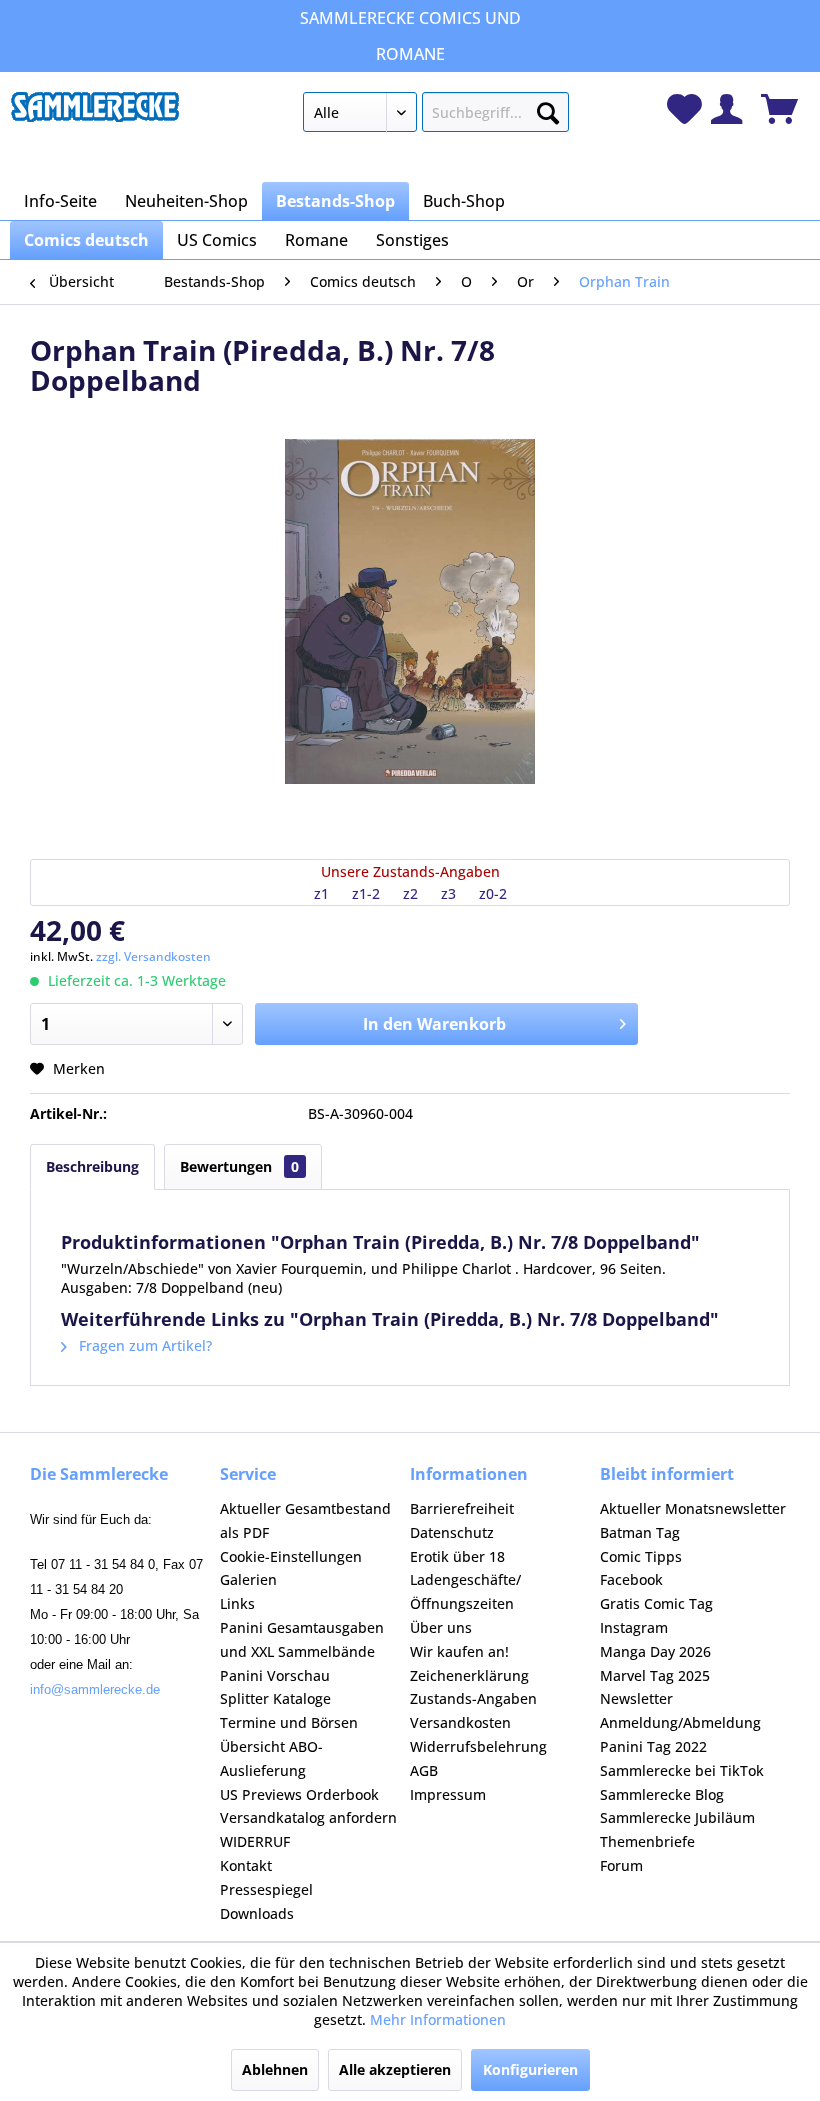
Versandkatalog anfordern (308, 1817)
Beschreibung (92, 1166)
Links (237, 1603)
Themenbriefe (647, 1841)
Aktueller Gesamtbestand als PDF (305, 1520)
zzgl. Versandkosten (153, 956)
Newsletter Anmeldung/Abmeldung (680, 1710)
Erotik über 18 (457, 1556)
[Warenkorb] (779, 109)
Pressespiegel (266, 1889)
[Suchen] (548, 109)
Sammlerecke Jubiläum (677, 1817)
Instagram (634, 1627)
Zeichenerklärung (469, 1675)
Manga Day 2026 (655, 1651)
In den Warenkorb (434, 1024)
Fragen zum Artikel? (143, 1345)
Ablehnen (275, 2069)
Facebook (631, 1579)
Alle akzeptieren (395, 2069)
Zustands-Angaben (473, 1698)
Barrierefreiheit (462, 1508)
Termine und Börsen (289, 1722)
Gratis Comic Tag (656, 1603)
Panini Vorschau (275, 1675)
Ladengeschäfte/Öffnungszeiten (465, 1591)
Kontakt (246, 1865)
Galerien (248, 1579)
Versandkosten (460, 1722)
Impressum (448, 1794)
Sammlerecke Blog (662, 1794)
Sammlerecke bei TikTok (682, 1770)
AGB (424, 1770)
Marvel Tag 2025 (655, 1675)
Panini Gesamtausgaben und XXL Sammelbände (302, 1639)
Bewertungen (239, 1166)
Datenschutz (452, 1532)
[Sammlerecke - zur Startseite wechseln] (95, 117)
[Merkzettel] (684, 109)
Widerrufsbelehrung (478, 1746)
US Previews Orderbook (299, 1794)
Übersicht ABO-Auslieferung (271, 1758)
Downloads (257, 1913)
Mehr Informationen (438, 2019)
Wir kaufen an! (459, 1651)
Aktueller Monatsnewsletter (693, 1508)
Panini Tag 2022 (653, 1746)
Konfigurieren (530, 2069)
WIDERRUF (255, 1841)
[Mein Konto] (726, 109)
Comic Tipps (641, 1556)
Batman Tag (640, 1532)
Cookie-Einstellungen (291, 1556)
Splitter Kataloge (275, 1698)
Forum (621, 1865)
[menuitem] (436, 116)
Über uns (441, 1627)
